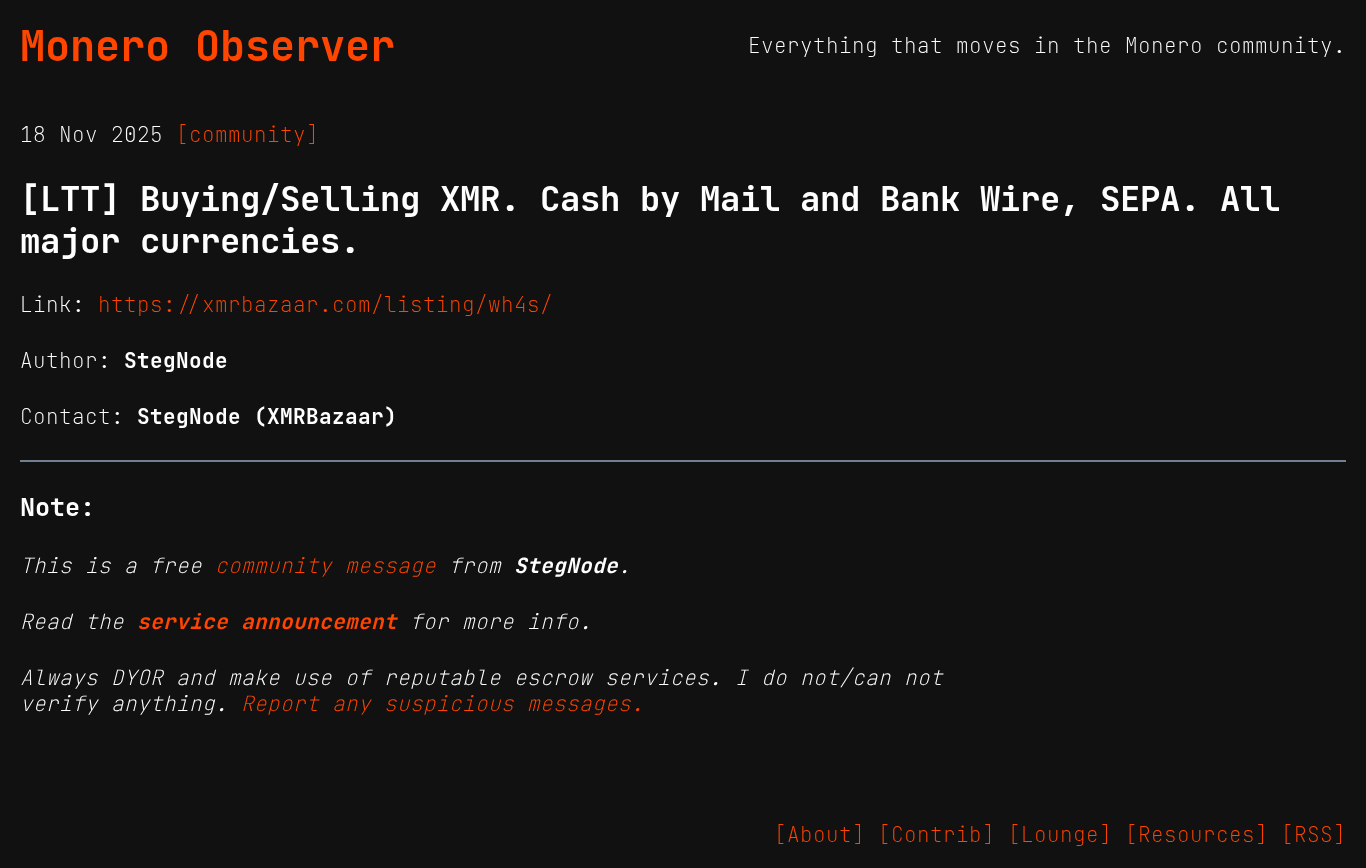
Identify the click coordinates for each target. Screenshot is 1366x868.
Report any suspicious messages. (442, 704)
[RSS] (1313, 835)
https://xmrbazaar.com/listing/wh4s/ (325, 305)
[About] (819, 835)
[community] (247, 135)
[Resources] (1196, 835)
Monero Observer (207, 46)
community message (325, 566)
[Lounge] (1060, 835)
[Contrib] (936, 835)
